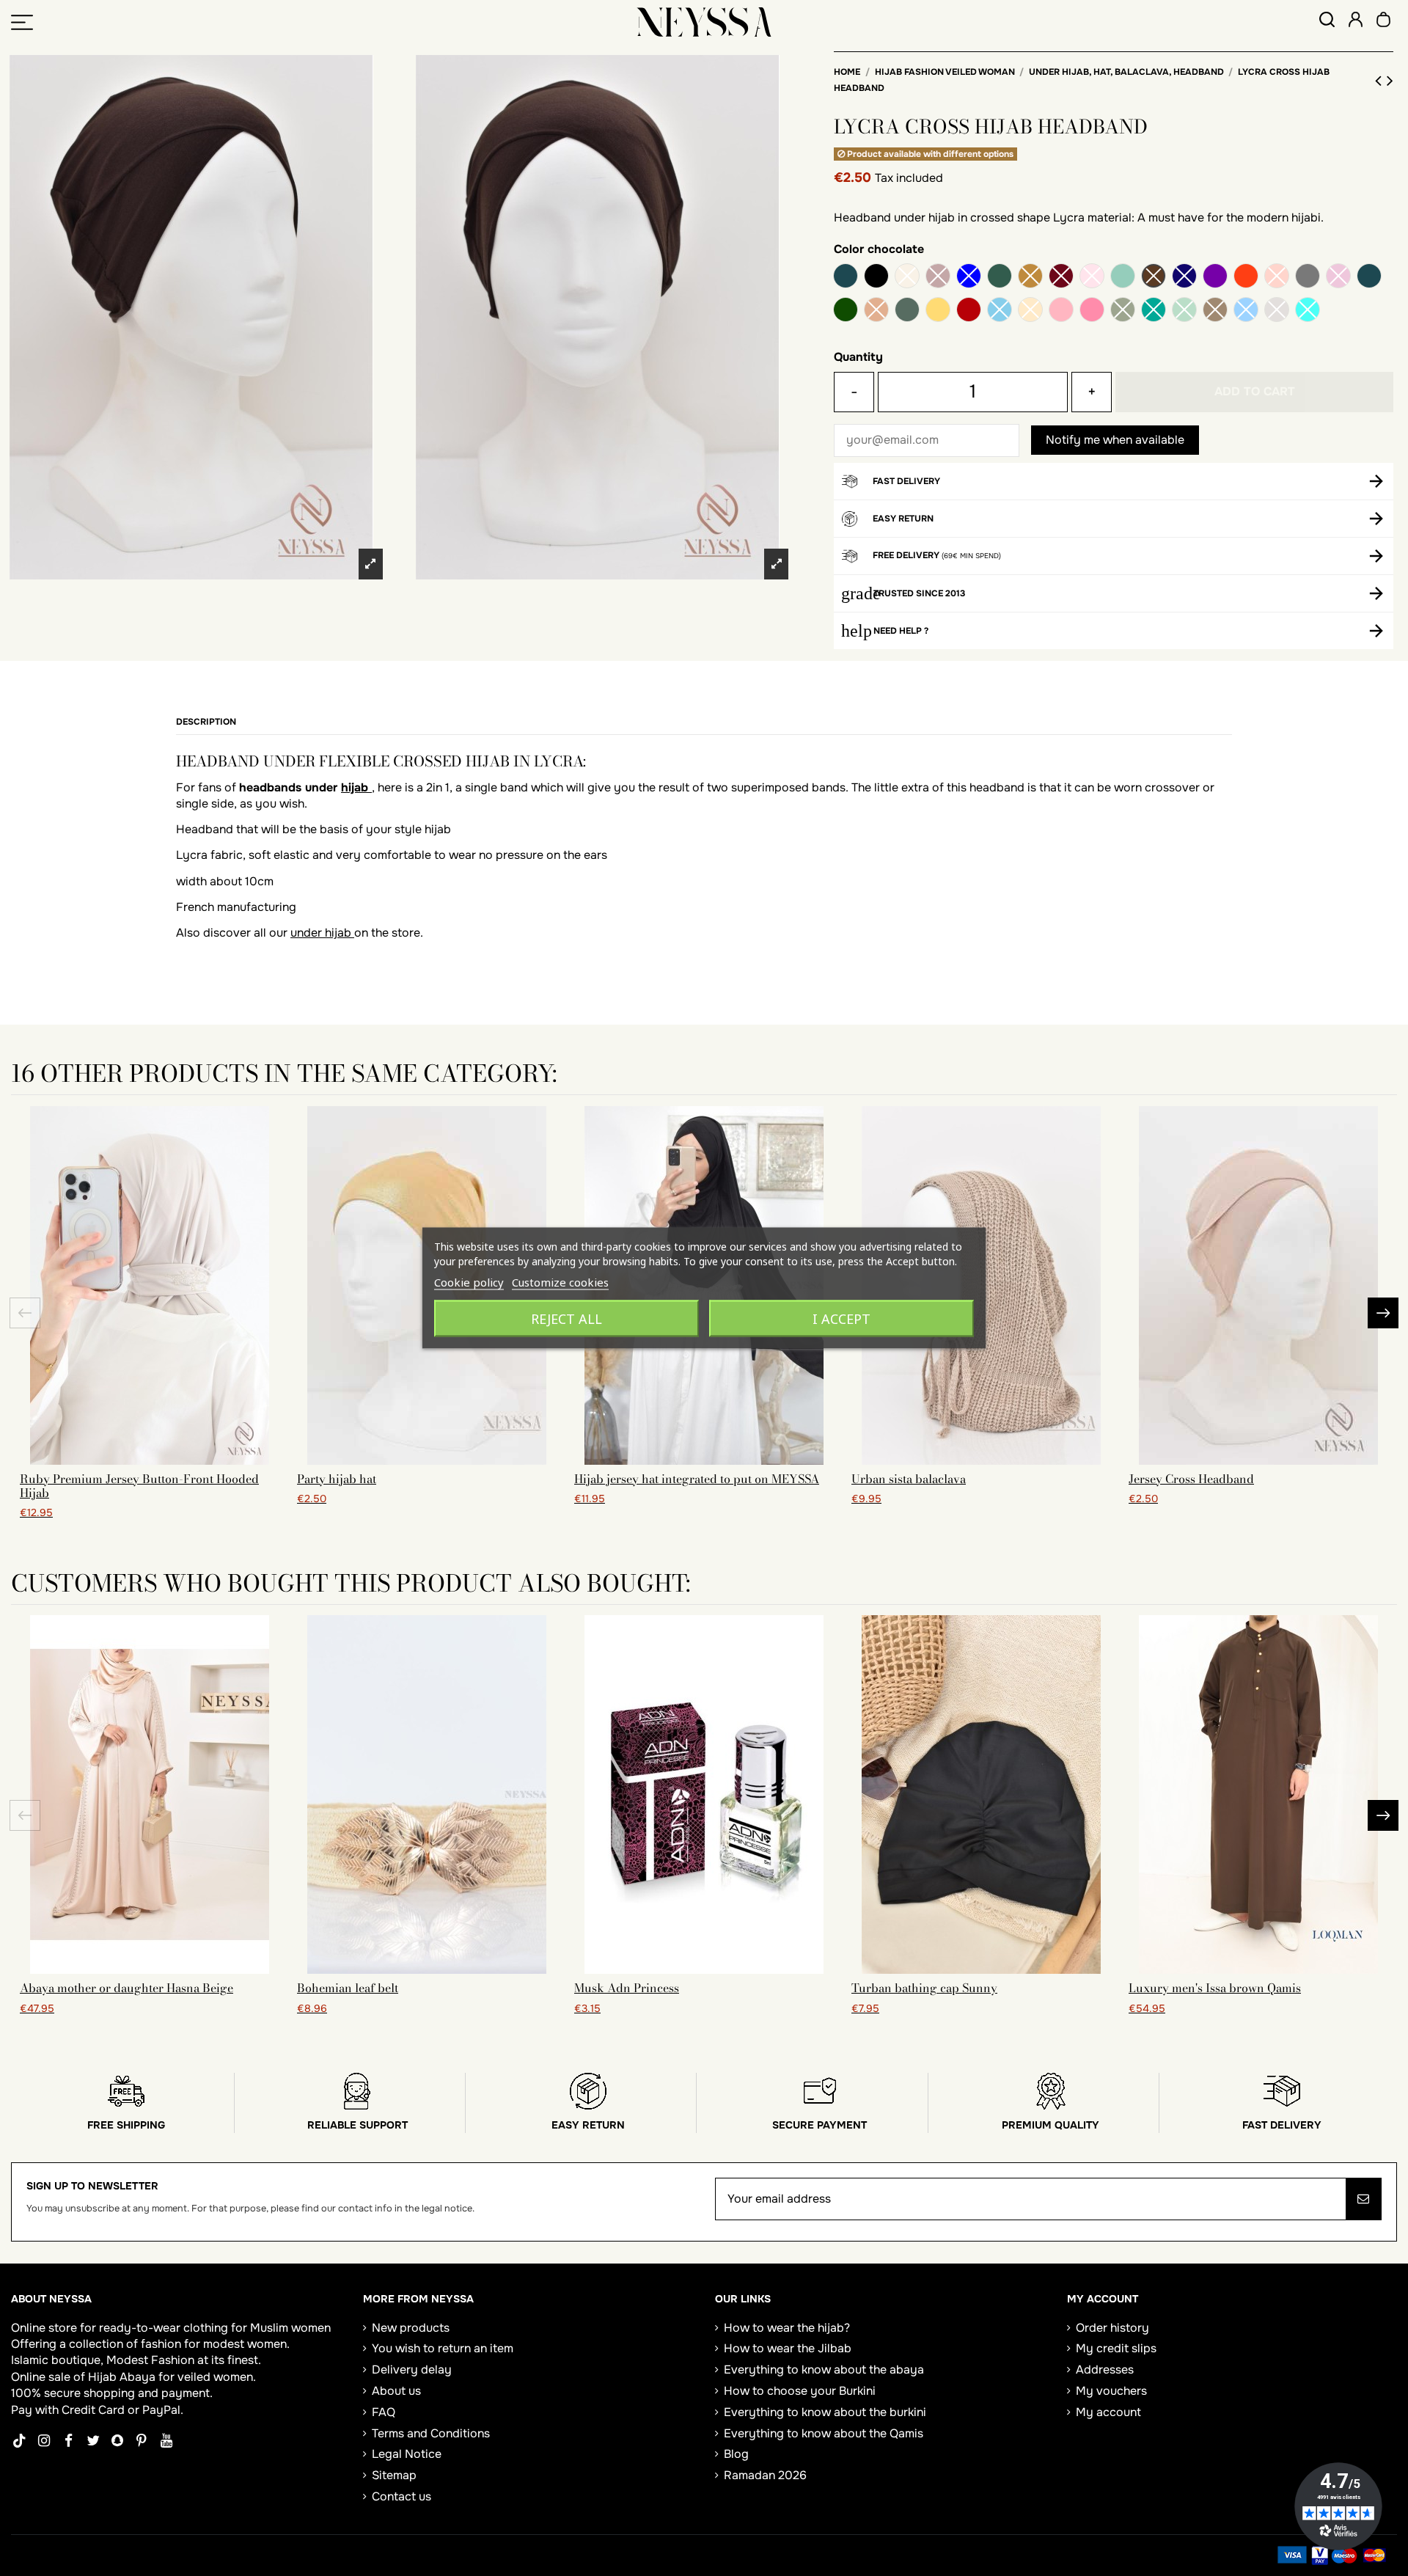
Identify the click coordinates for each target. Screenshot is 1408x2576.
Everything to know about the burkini (825, 2412)
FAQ (384, 2412)
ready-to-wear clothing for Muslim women (215, 2328)
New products (411, 2328)
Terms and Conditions (431, 2433)
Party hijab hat (337, 1479)
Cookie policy (469, 1282)
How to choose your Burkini (800, 2391)
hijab (356, 787)
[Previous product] (1381, 81)
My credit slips (1116, 2348)
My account (1108, 2412)
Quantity (858, 357)
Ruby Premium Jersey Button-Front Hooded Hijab (139, 1486)
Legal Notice (407, 2454)
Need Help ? (901, 631)
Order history (1112, 2328)
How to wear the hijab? (787, 2328)
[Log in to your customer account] (1356, 22)
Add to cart (1255, 391)
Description (206, 722)
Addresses (1105, 2370)
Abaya (137, 2377)
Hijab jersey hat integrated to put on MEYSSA (697, 1479)
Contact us (401, 2496)
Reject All (566, 1319)
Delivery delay (412, 2370)
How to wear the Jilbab (788, 2348)
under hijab (322, 933)
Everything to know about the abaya (824, 2370)
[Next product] (1390, 81)
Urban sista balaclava (909, 1479)
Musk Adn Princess (627, 1988)
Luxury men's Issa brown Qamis (1215, 1988)
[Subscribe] (1363, 2199)
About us (396, 2391)
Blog (736, 2454)
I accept (841, 1319)
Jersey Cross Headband (1191, 1479)
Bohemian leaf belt (348, 1988)
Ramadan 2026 (765, 2475)
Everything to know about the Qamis (824, 2433)
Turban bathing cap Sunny (924, 1988)
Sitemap (394, 2475)
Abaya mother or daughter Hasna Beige (126, 1988)
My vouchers (1111, 2391)
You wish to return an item (443, 2348)
